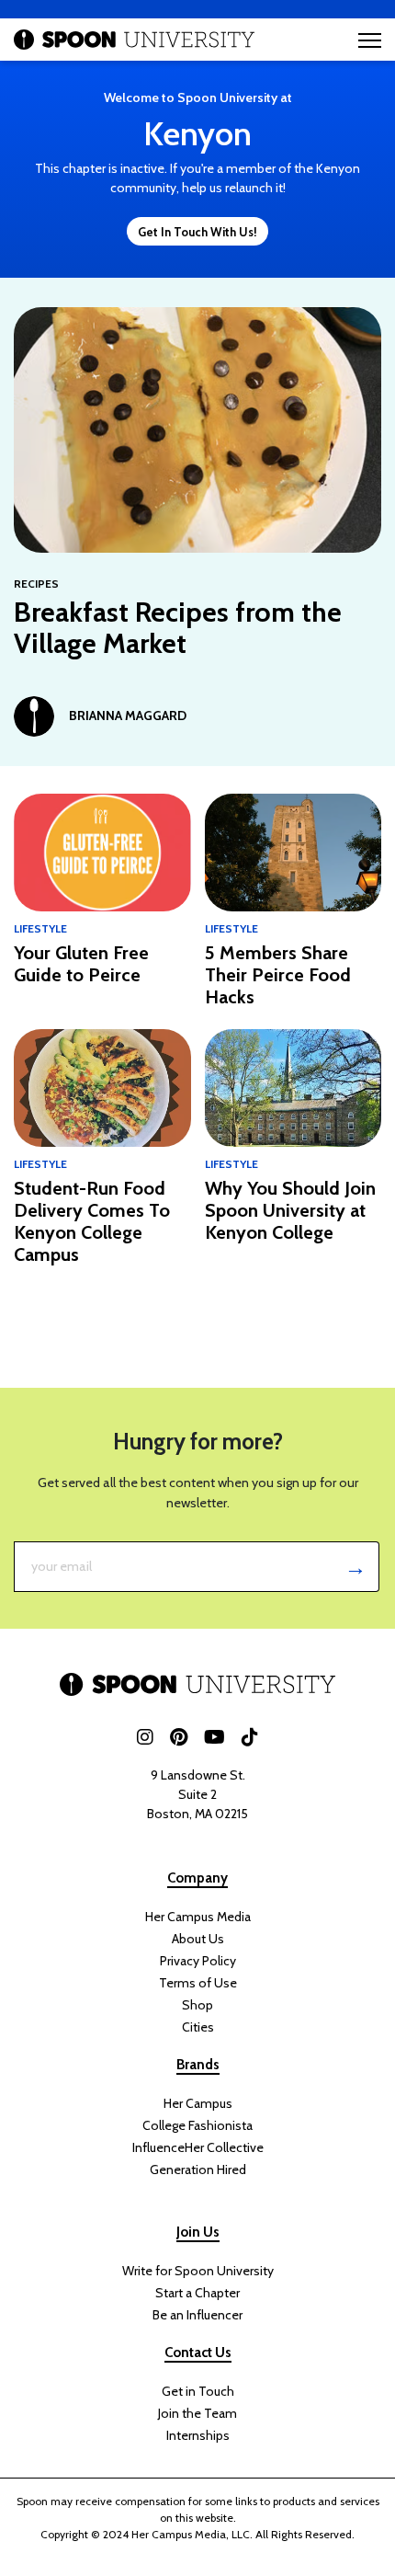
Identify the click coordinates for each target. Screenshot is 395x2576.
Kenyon (197, 133)
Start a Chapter (197, 2293)
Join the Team (197, 2413)
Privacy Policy (198, 1961)
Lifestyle (40, 928)
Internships (198, 2435)
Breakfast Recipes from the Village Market (178, 628)
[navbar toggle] (370, 40)
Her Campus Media (198, 1917)
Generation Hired (198, 2170)
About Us (198, 1939)
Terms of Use (198, 1983)
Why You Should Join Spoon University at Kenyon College (290, 1210)
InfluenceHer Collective (198, 2147)
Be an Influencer (197, 2315)
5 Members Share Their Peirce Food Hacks (278, 975)
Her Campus (198, 2103)
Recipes (36, 584)
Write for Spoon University (198, 2271)
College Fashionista (197, 2125)
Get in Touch (198, 2391)
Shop (197, 2005)
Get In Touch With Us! (197, 232)
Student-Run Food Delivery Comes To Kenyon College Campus (92, 1221)
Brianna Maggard (128, 716)
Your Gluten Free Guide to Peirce (81, 964)
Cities (198, 2027)
